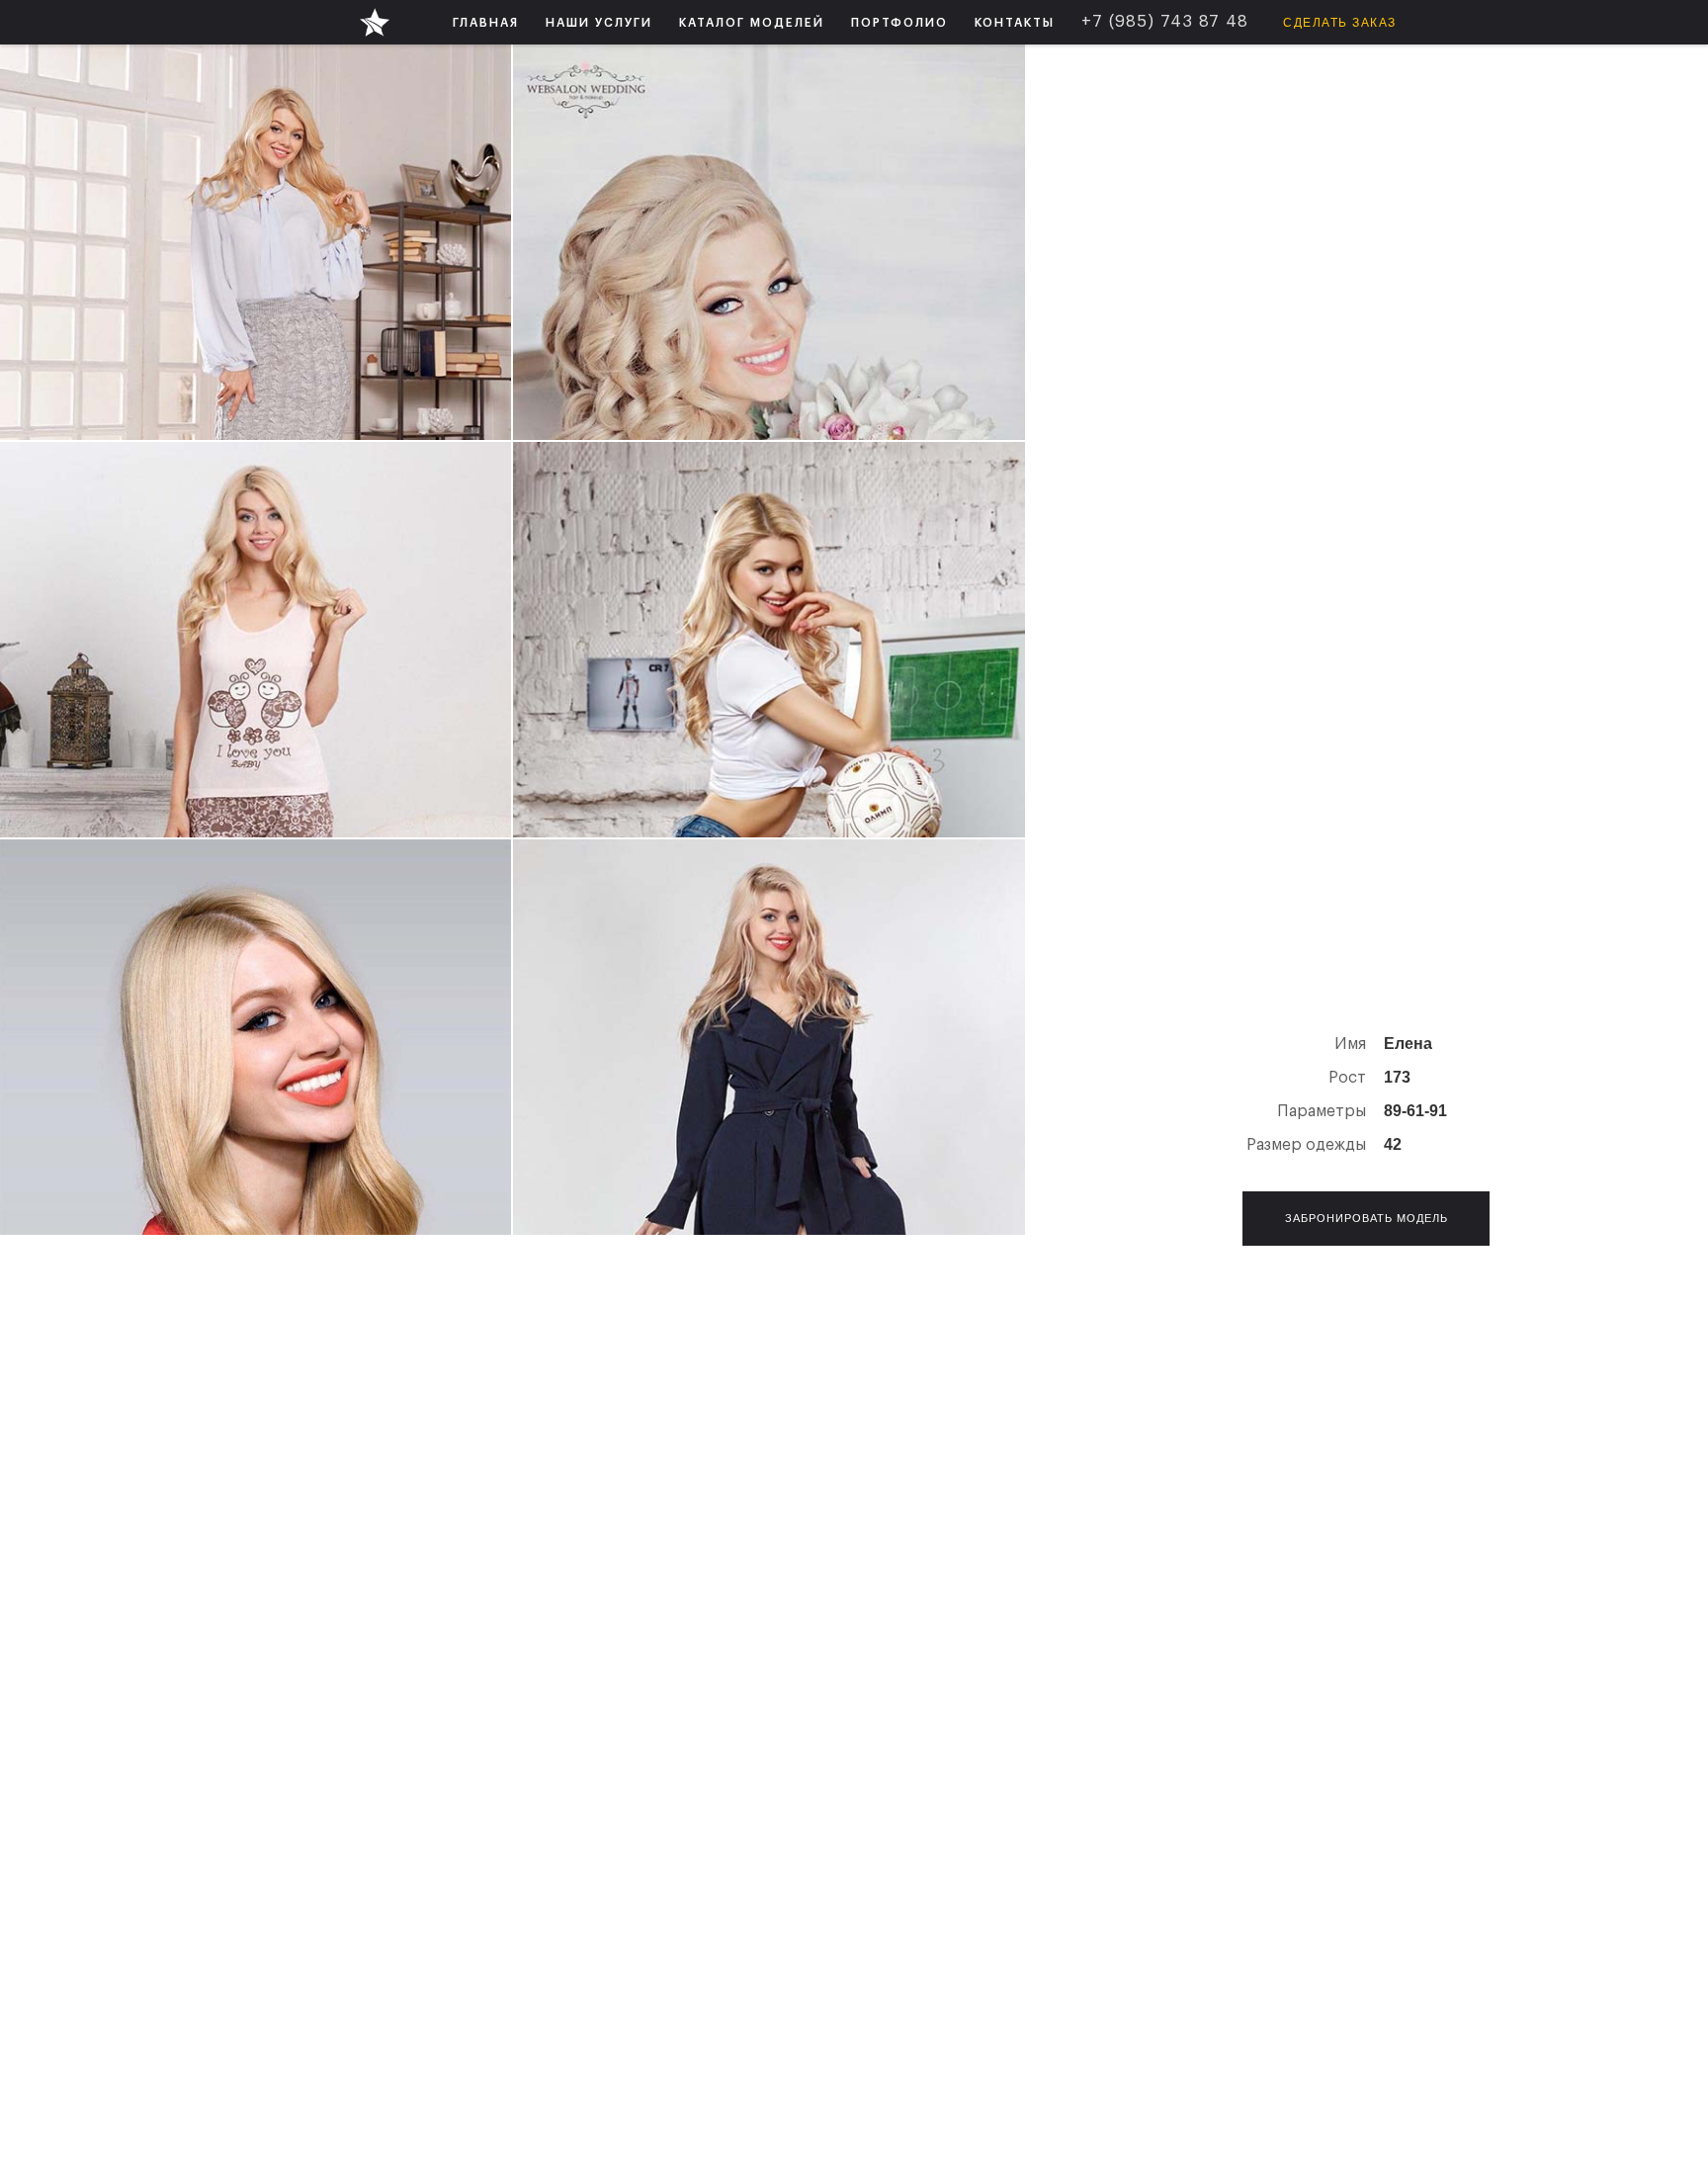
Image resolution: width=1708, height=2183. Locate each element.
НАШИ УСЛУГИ (599, 23)
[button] (599, 22)
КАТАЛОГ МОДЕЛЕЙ (752, 23)
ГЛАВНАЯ (486, 23)
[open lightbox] (256, 242)
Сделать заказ (1340, 23)
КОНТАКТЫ (1015, 23)
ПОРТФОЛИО (899, 23)
